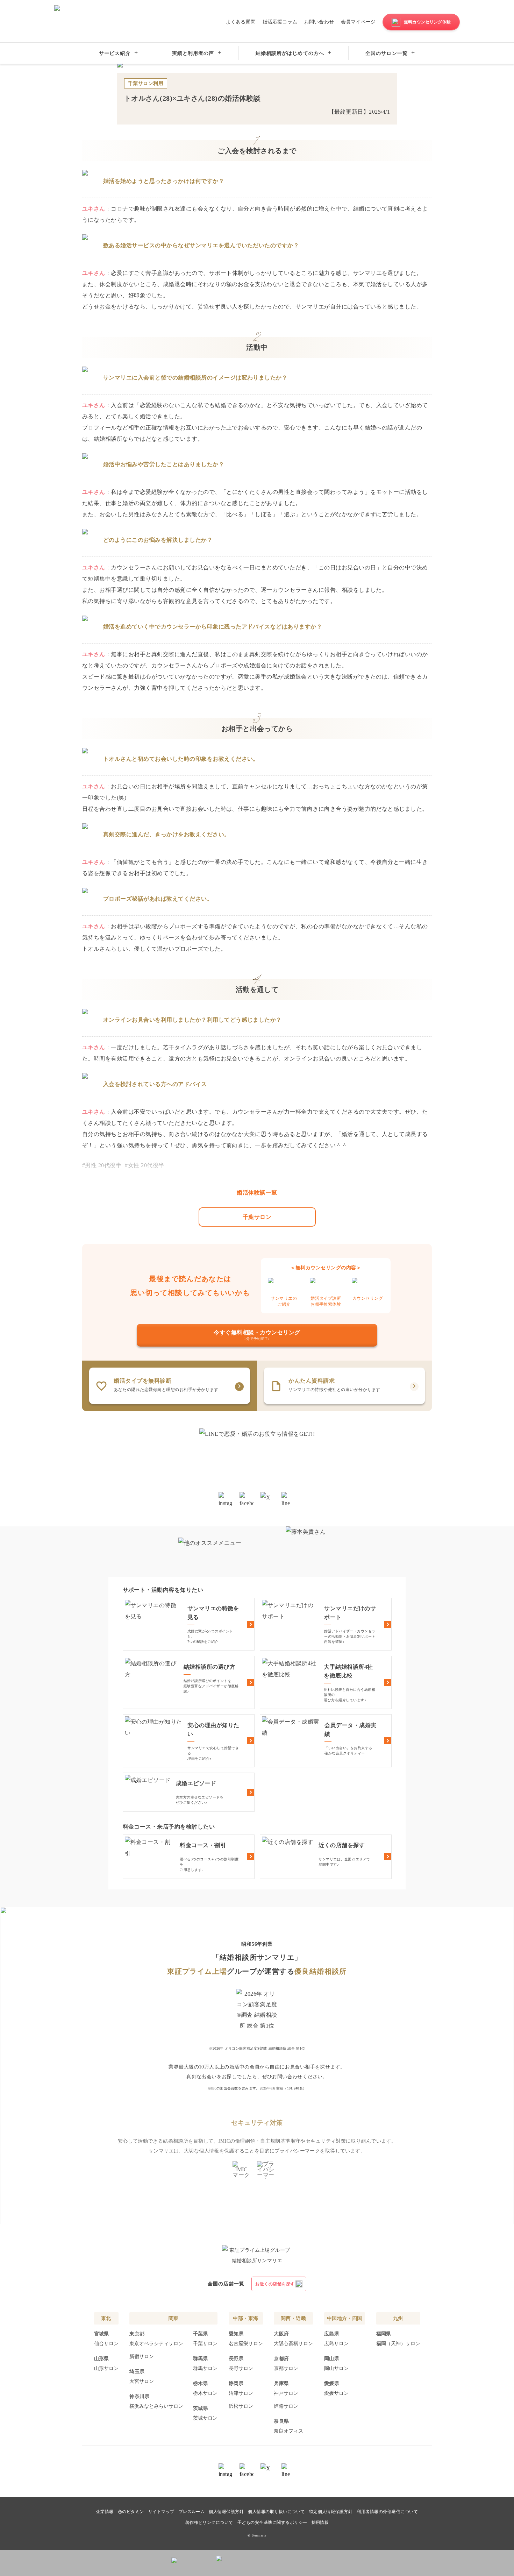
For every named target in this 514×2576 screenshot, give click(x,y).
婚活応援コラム (280, 22)
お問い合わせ (319, 22)
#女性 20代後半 (144, 1165)
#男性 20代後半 (102, 1165)
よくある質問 (241, 22)
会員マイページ (358, 22)
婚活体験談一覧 (257, 1193)
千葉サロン (257, 1217)
